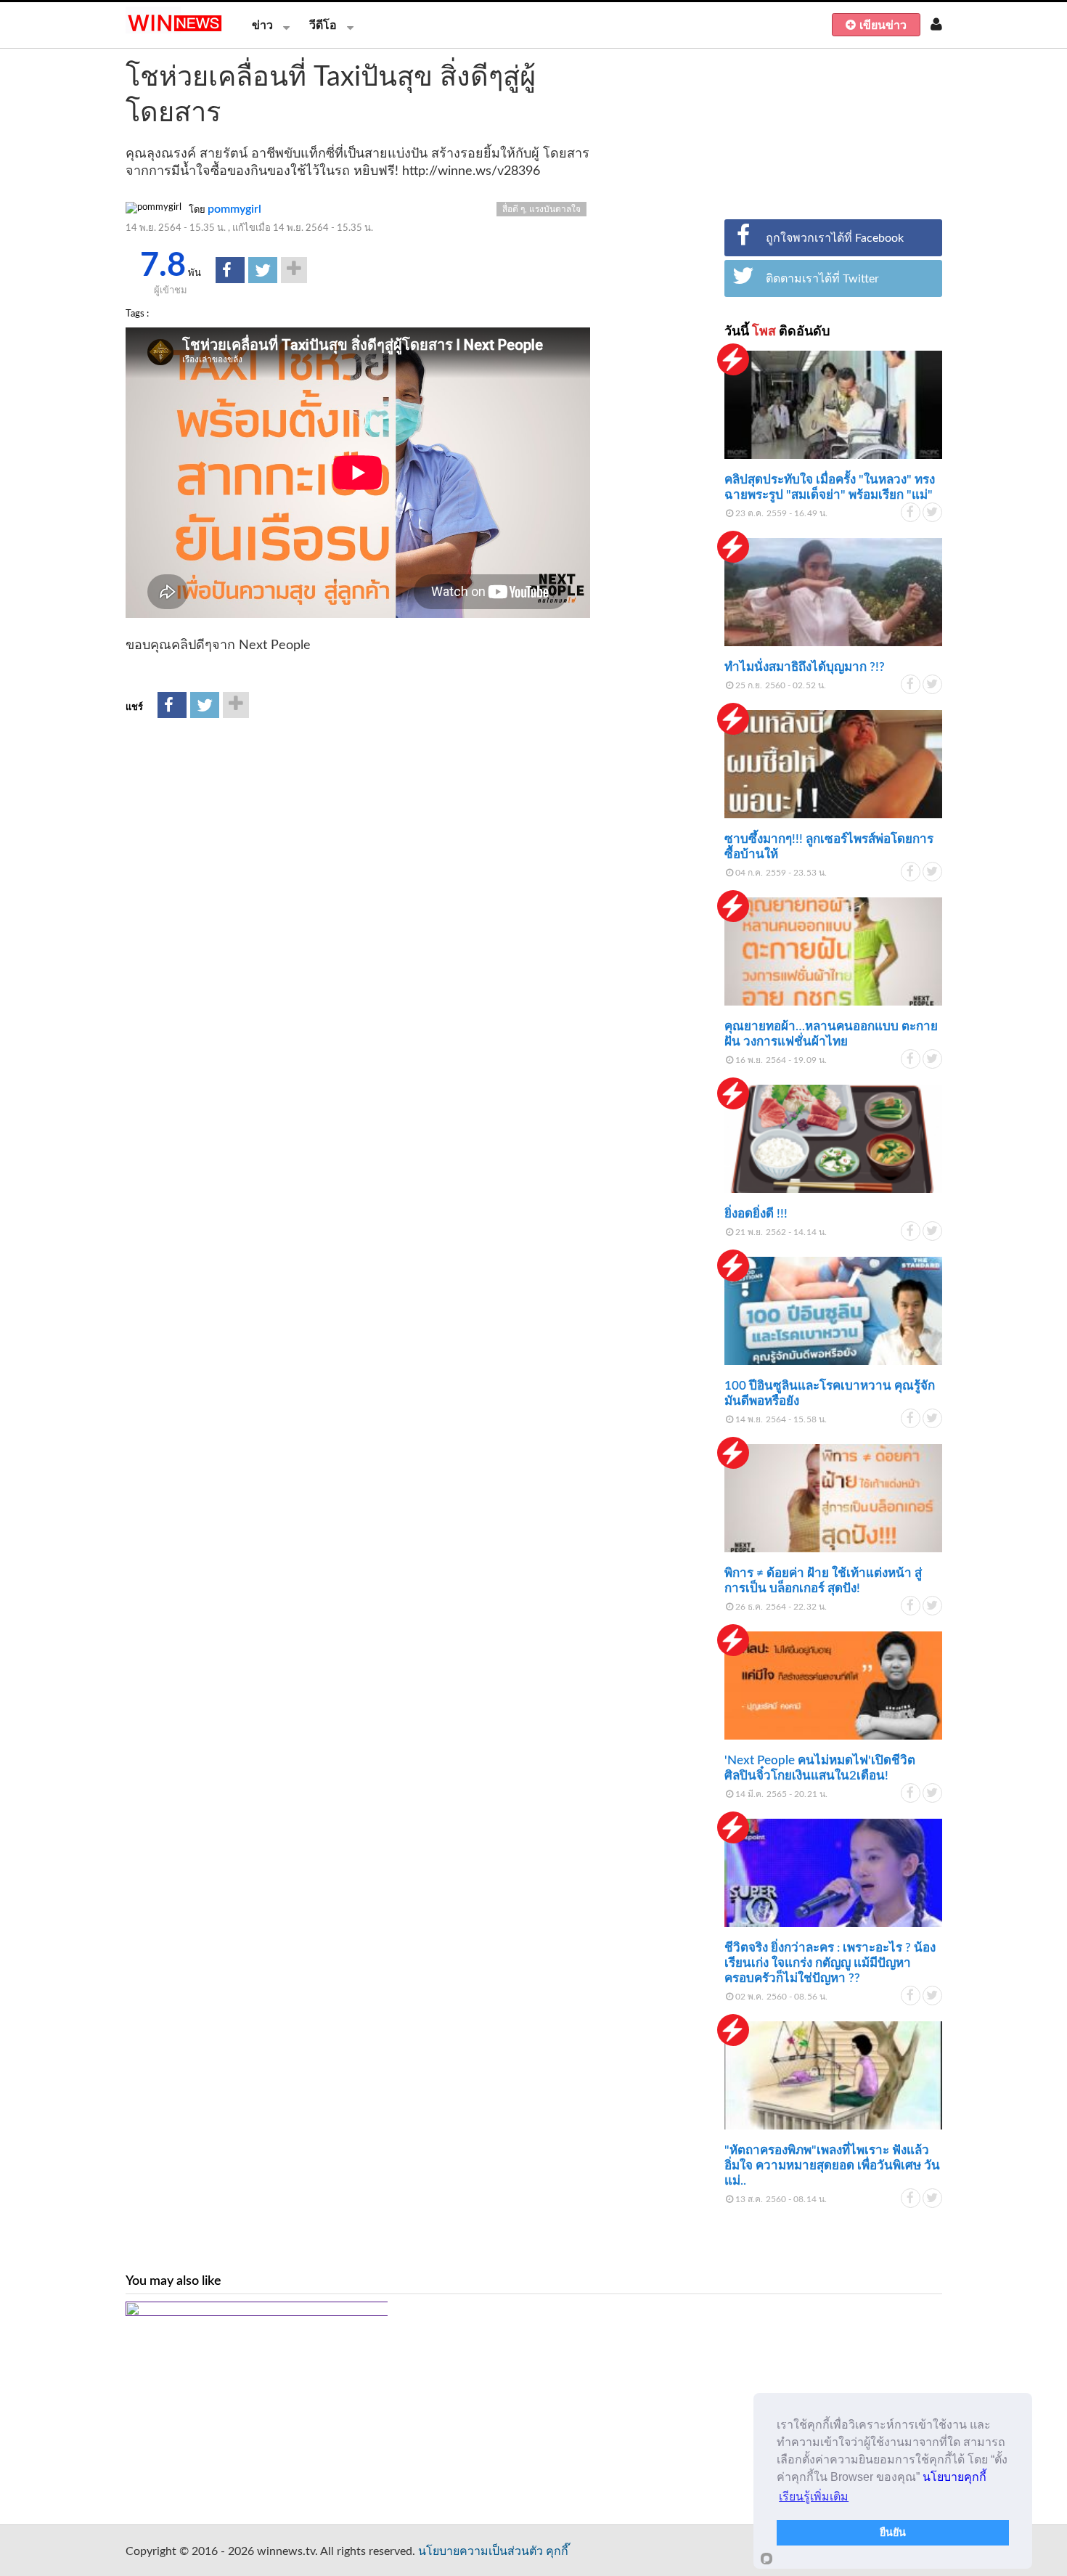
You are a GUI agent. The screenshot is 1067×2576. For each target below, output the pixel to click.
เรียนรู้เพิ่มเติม (814, 2496)
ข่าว (262, 25)
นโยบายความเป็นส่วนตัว (481, 2551)
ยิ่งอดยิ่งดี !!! (756, 1214)
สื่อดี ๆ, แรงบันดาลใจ (541, 209)
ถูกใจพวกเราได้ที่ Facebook (835, 238)
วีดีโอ (323, 25)
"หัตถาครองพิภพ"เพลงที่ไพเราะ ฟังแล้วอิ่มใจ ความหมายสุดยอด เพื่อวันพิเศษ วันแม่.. (832, 2165)
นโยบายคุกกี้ (954, 2477)
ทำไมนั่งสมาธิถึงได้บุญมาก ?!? (805, 667)
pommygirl (234, 209)
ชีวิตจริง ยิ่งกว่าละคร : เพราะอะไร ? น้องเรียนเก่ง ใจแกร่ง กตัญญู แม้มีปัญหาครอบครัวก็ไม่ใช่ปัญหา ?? (830, 1963)
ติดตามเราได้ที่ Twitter (822, 279)
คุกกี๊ (557, 2551)
